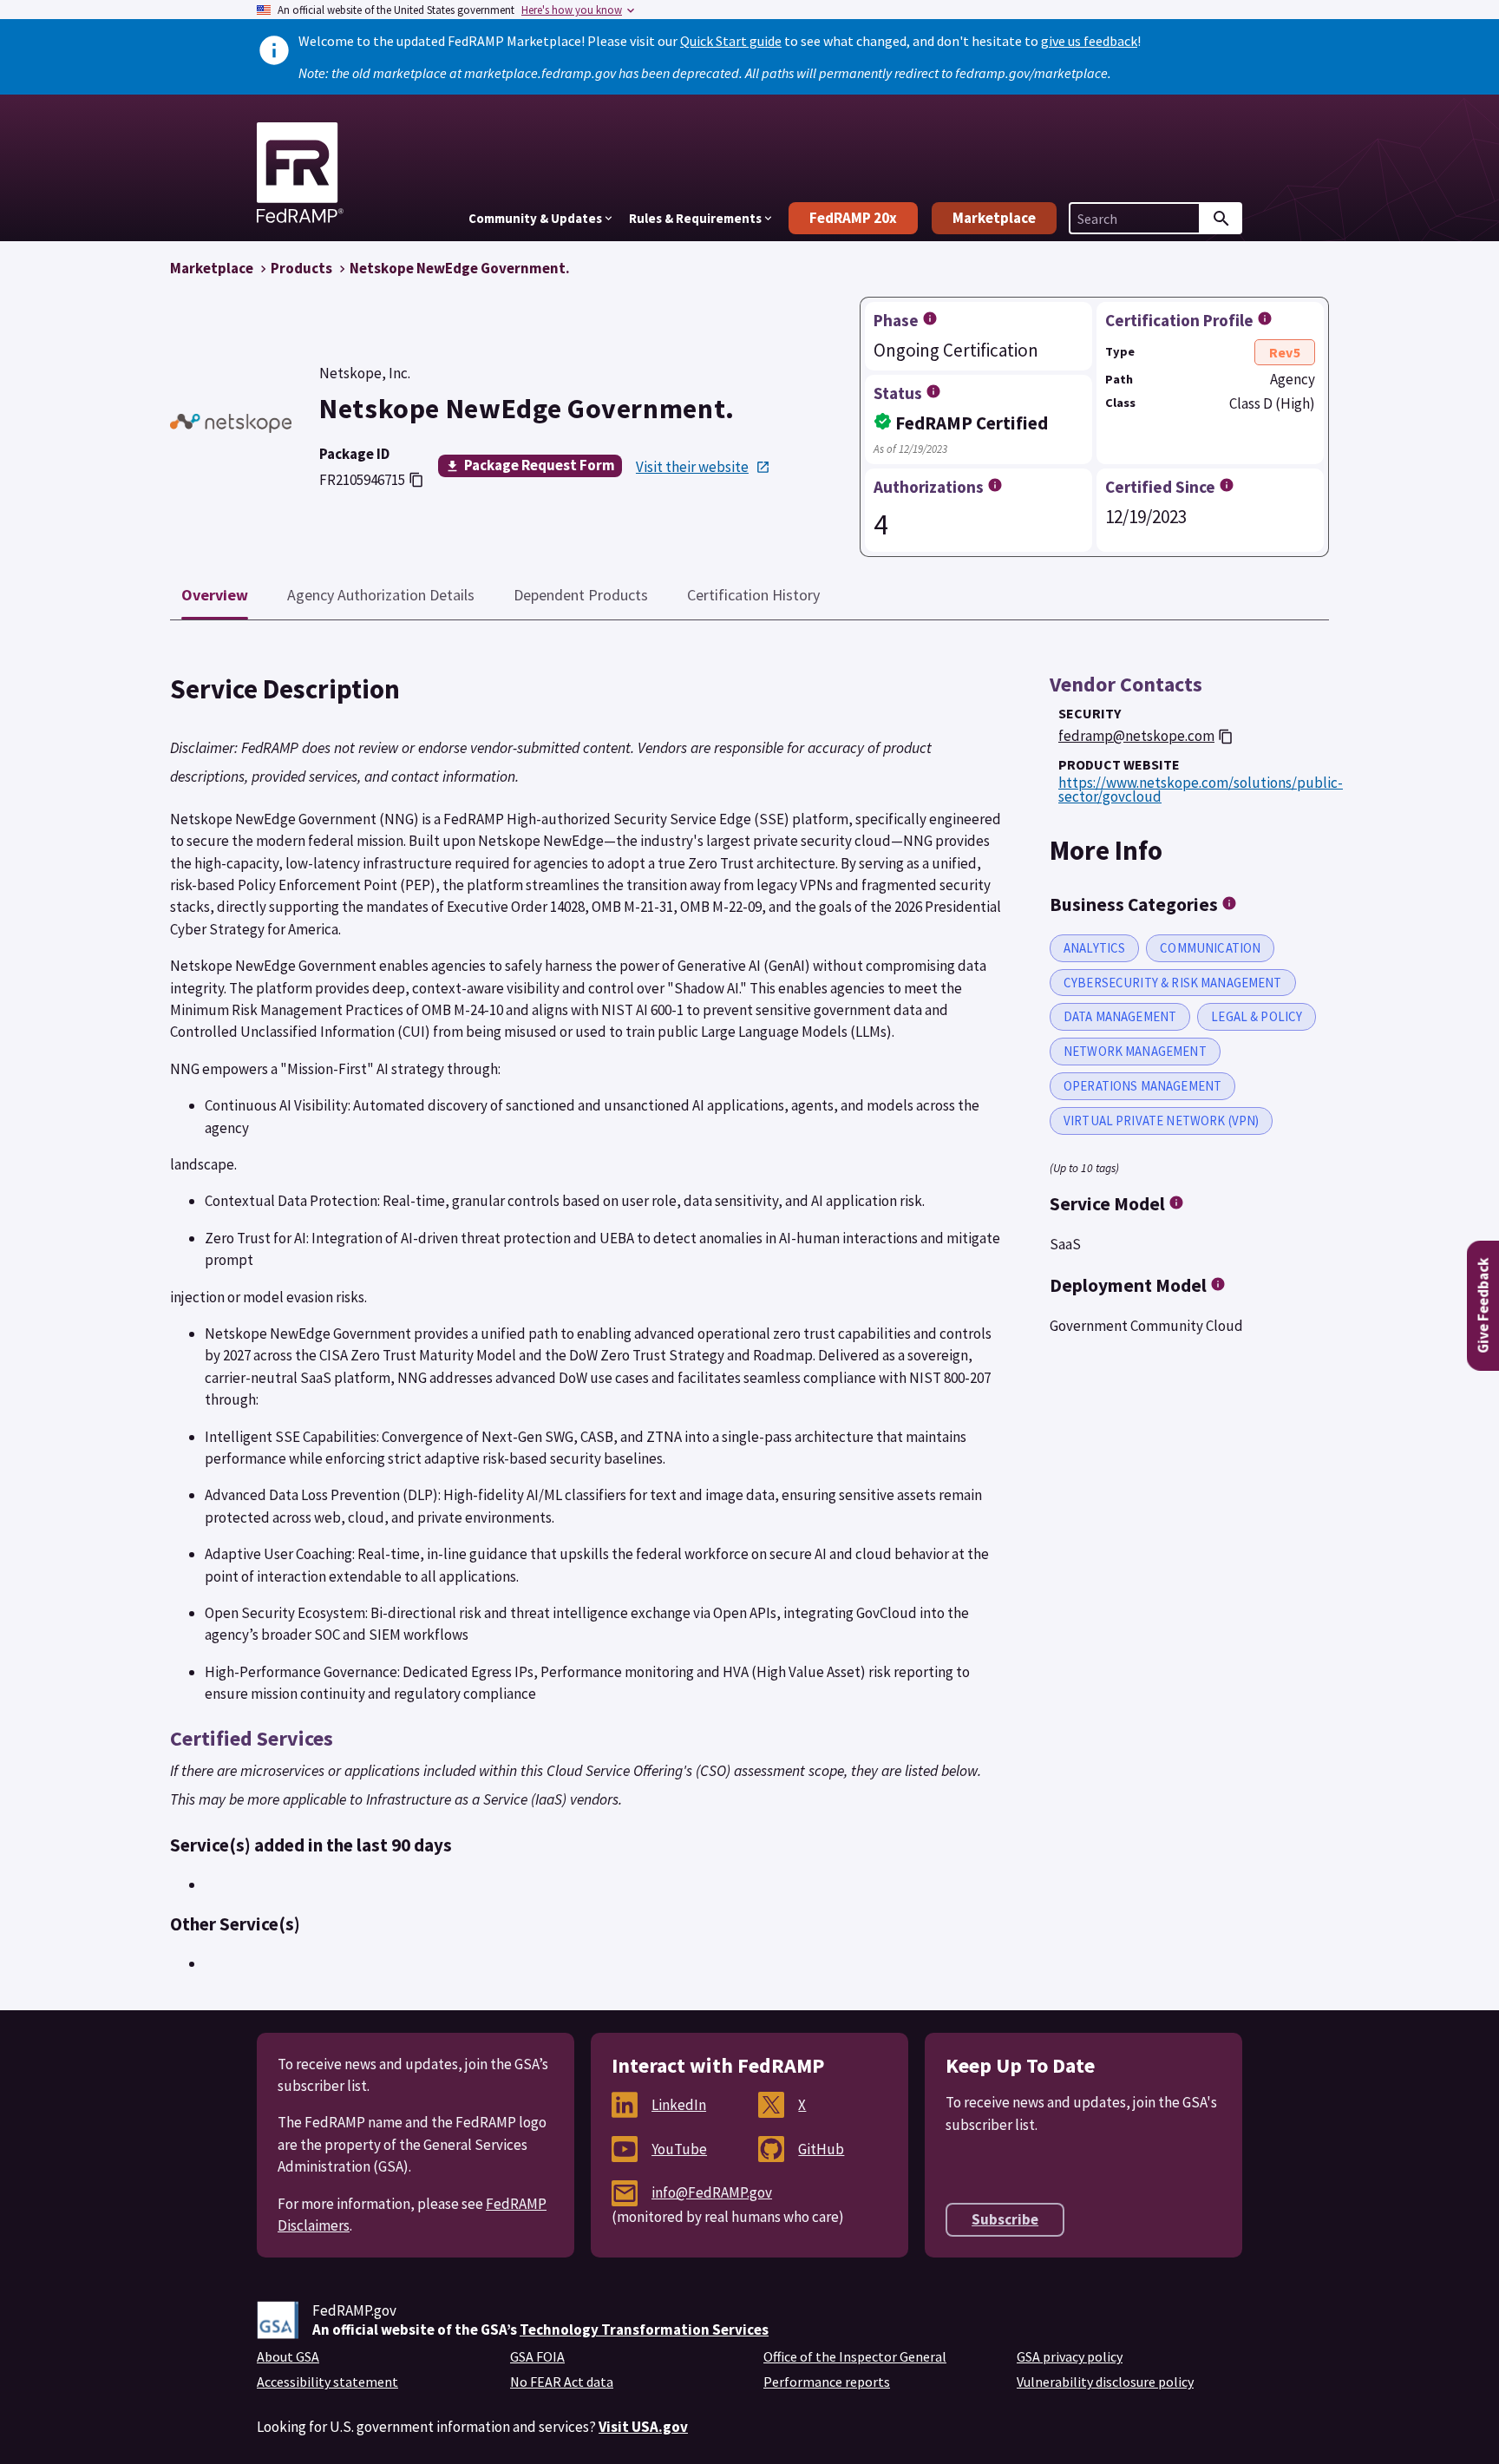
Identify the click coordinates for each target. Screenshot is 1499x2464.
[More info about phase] (930, 318)
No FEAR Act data (562, 2382)
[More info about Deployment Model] (1218, 1284)
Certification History (753, 595)
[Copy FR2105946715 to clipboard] (416, 480)
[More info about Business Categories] (1229, 903)
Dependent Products (581, 595)
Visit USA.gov (643, 2427)
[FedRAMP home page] (300, 216)
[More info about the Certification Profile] (1265, 318)
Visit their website (692, 467)
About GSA (288, 2356)
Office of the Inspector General (855, 2356)
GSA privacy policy (1070, 2356)
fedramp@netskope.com (1136, 736)
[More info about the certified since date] (1227, 485)
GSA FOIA (537, 2356)
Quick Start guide (731, 41)
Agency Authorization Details (381, 595)
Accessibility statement (327, 2382)
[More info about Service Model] (1176, 1203)
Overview (215, 595)
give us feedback (1089, 41)
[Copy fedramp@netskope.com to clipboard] (1226, 737)
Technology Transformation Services (644, 2330)
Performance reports (827, 2382)
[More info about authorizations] (995, 485)
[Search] (1221, 218)
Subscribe (1005, 2219)
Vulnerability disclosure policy (1105, 2382)
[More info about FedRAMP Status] (933, 391)
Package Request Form (540, 465)
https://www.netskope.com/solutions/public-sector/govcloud (1201, 790)
